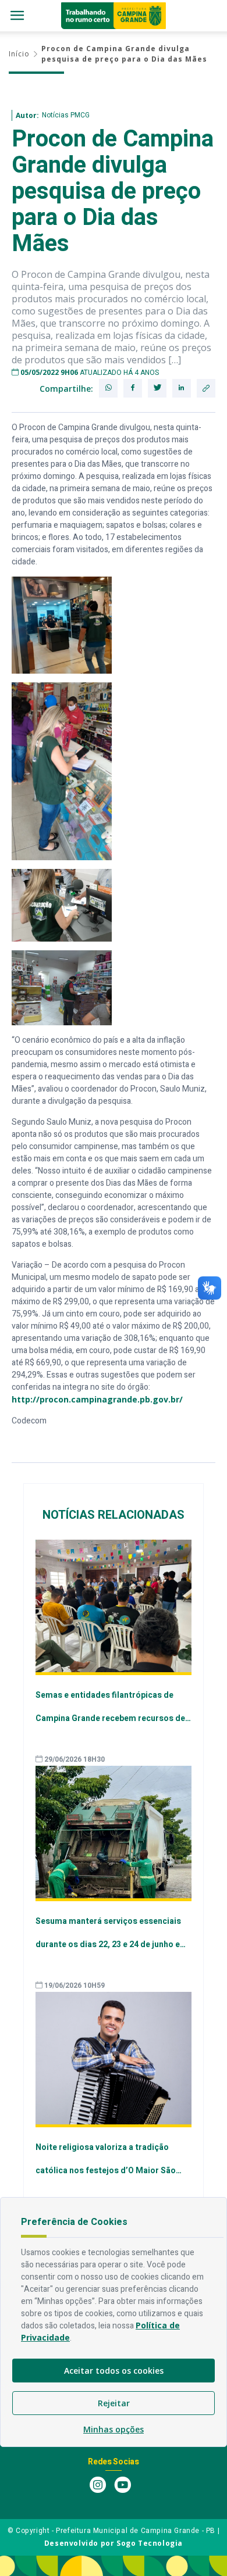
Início (19, 54)
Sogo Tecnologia (150, 2543)
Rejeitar (114, 2403)
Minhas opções (114, 2429)
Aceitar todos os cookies (114, 2371)
